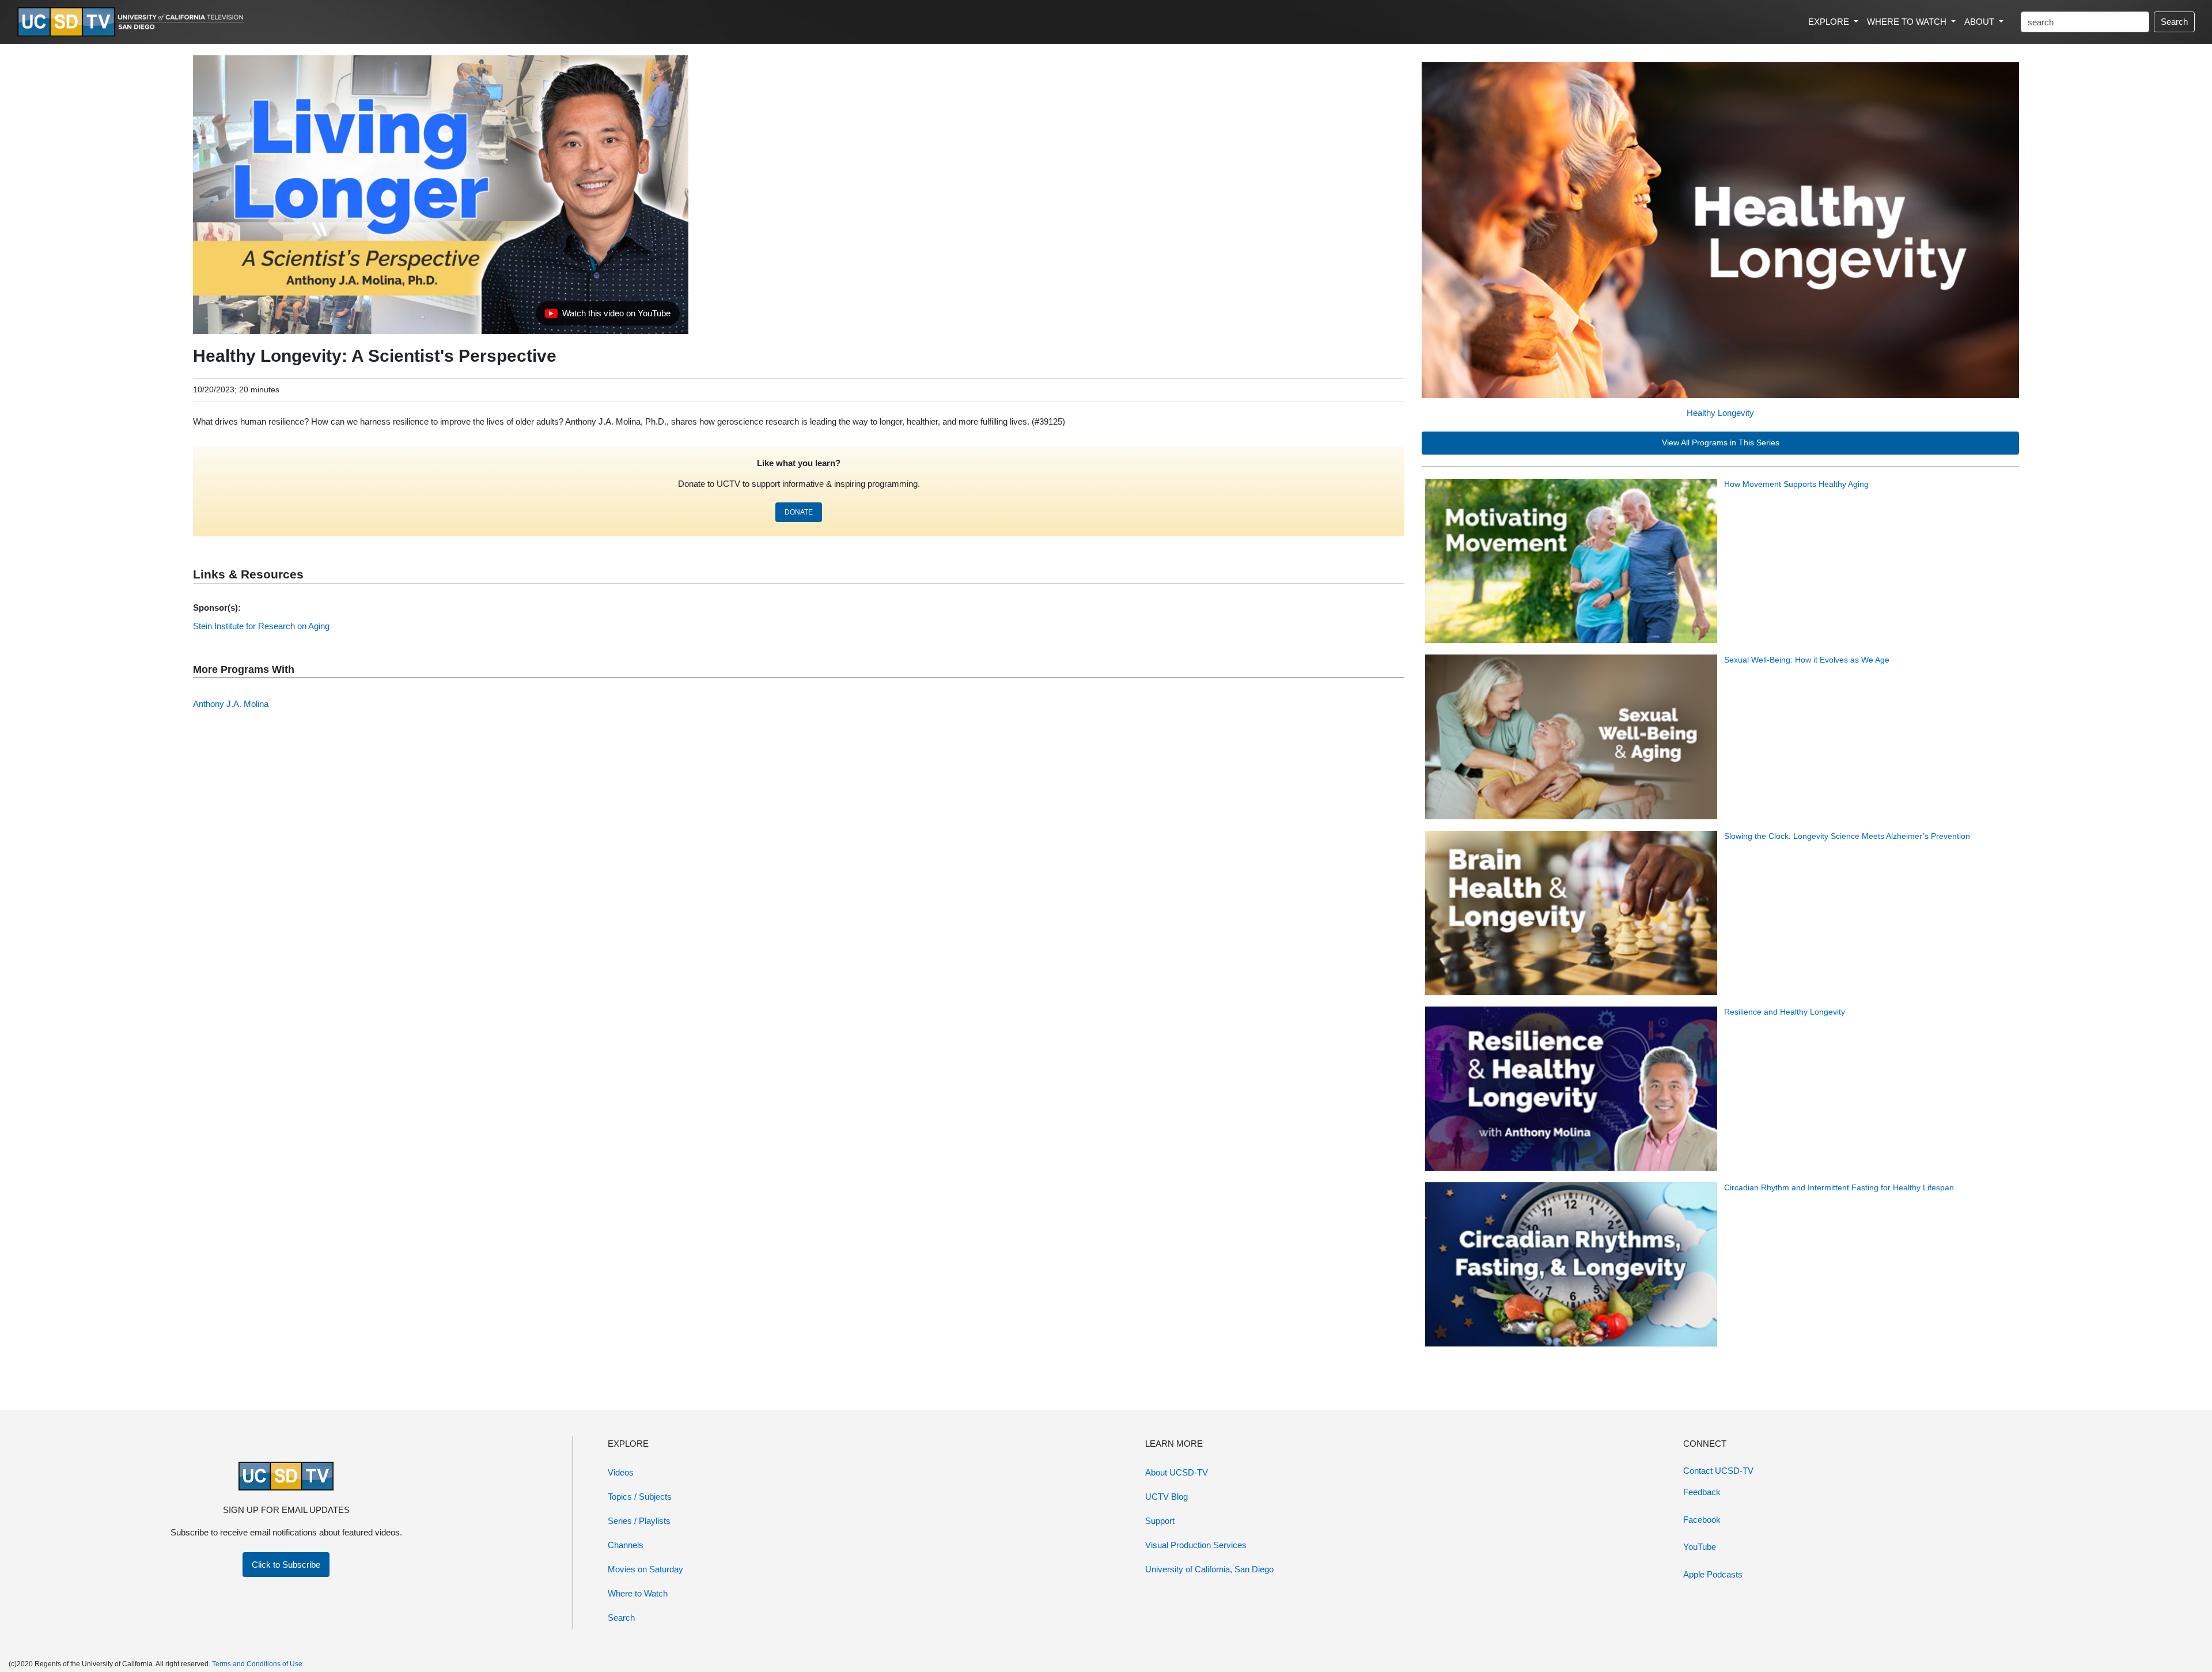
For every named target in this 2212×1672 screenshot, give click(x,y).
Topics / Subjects (640, 1497)
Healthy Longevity (1720, 413)
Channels (626, 1545)
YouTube (1700, 1547)
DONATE (799, 512)
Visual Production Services (1196, 1545)
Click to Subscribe (286, 1565)
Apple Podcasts (1713, 1574)
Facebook (1702, 1520)
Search (2174, 22)
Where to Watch (638, 1593)
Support (1160, 1521)
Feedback (1702, 1492)
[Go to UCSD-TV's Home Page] (132, 22)
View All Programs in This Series (1721, 443)
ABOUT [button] (1980, 22)
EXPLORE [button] (1830, 22)
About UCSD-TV (1177, 1472)
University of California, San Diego (1209, 1569)
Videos (621, 1472)
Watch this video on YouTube (607, 316)
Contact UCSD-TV (1718, 1471)
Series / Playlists (639, 1521)
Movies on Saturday (645, 1569)
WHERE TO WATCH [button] (1908, 22)
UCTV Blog (1166, 1497)
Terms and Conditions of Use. (258, 1664)
